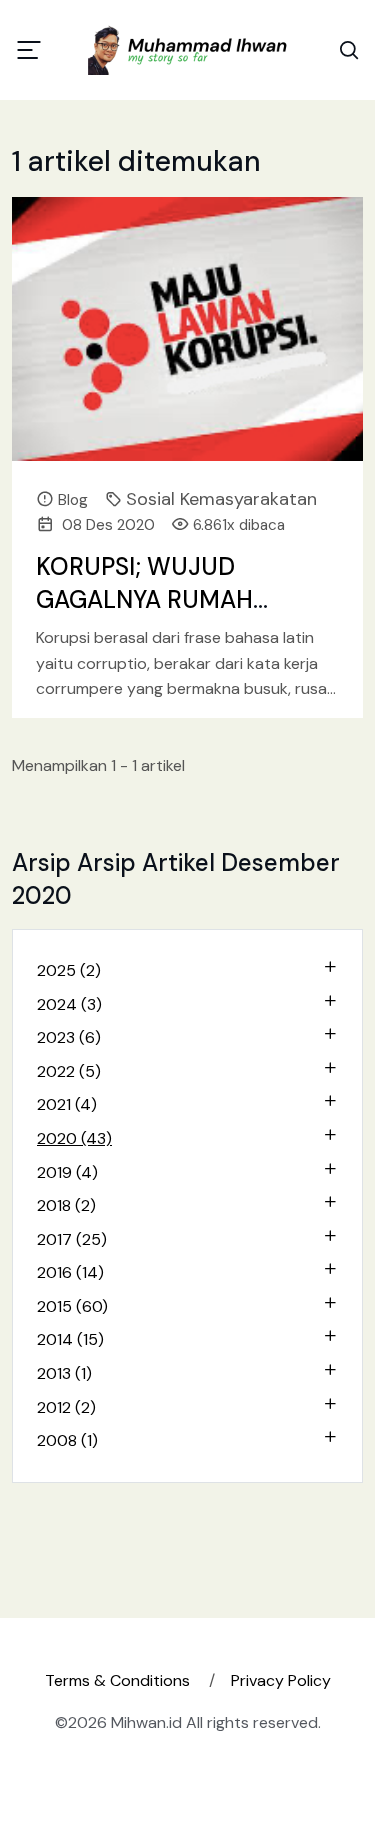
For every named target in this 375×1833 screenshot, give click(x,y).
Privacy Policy (281, 1680)
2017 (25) (72, 1239)
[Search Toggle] (349, 50)
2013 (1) (64, 1373)
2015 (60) (72, 1306)
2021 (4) (67, 1104)
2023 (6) (69, 1037)
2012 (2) (66, 1407)
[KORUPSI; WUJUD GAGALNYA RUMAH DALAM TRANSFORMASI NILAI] (187, 329)
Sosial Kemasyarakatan (221, 499)
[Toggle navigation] (29, 50)
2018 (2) (66, 1205)
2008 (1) (67, 1440)
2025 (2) (69, 970)
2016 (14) (70, 1272)
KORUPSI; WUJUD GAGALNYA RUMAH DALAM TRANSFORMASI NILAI (170, 617)
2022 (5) (69, 1071)
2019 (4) (67, 1172)
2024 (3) (69, 1004)
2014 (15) (70, 1339)
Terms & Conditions (117, 1680)
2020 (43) (74, 1138)
